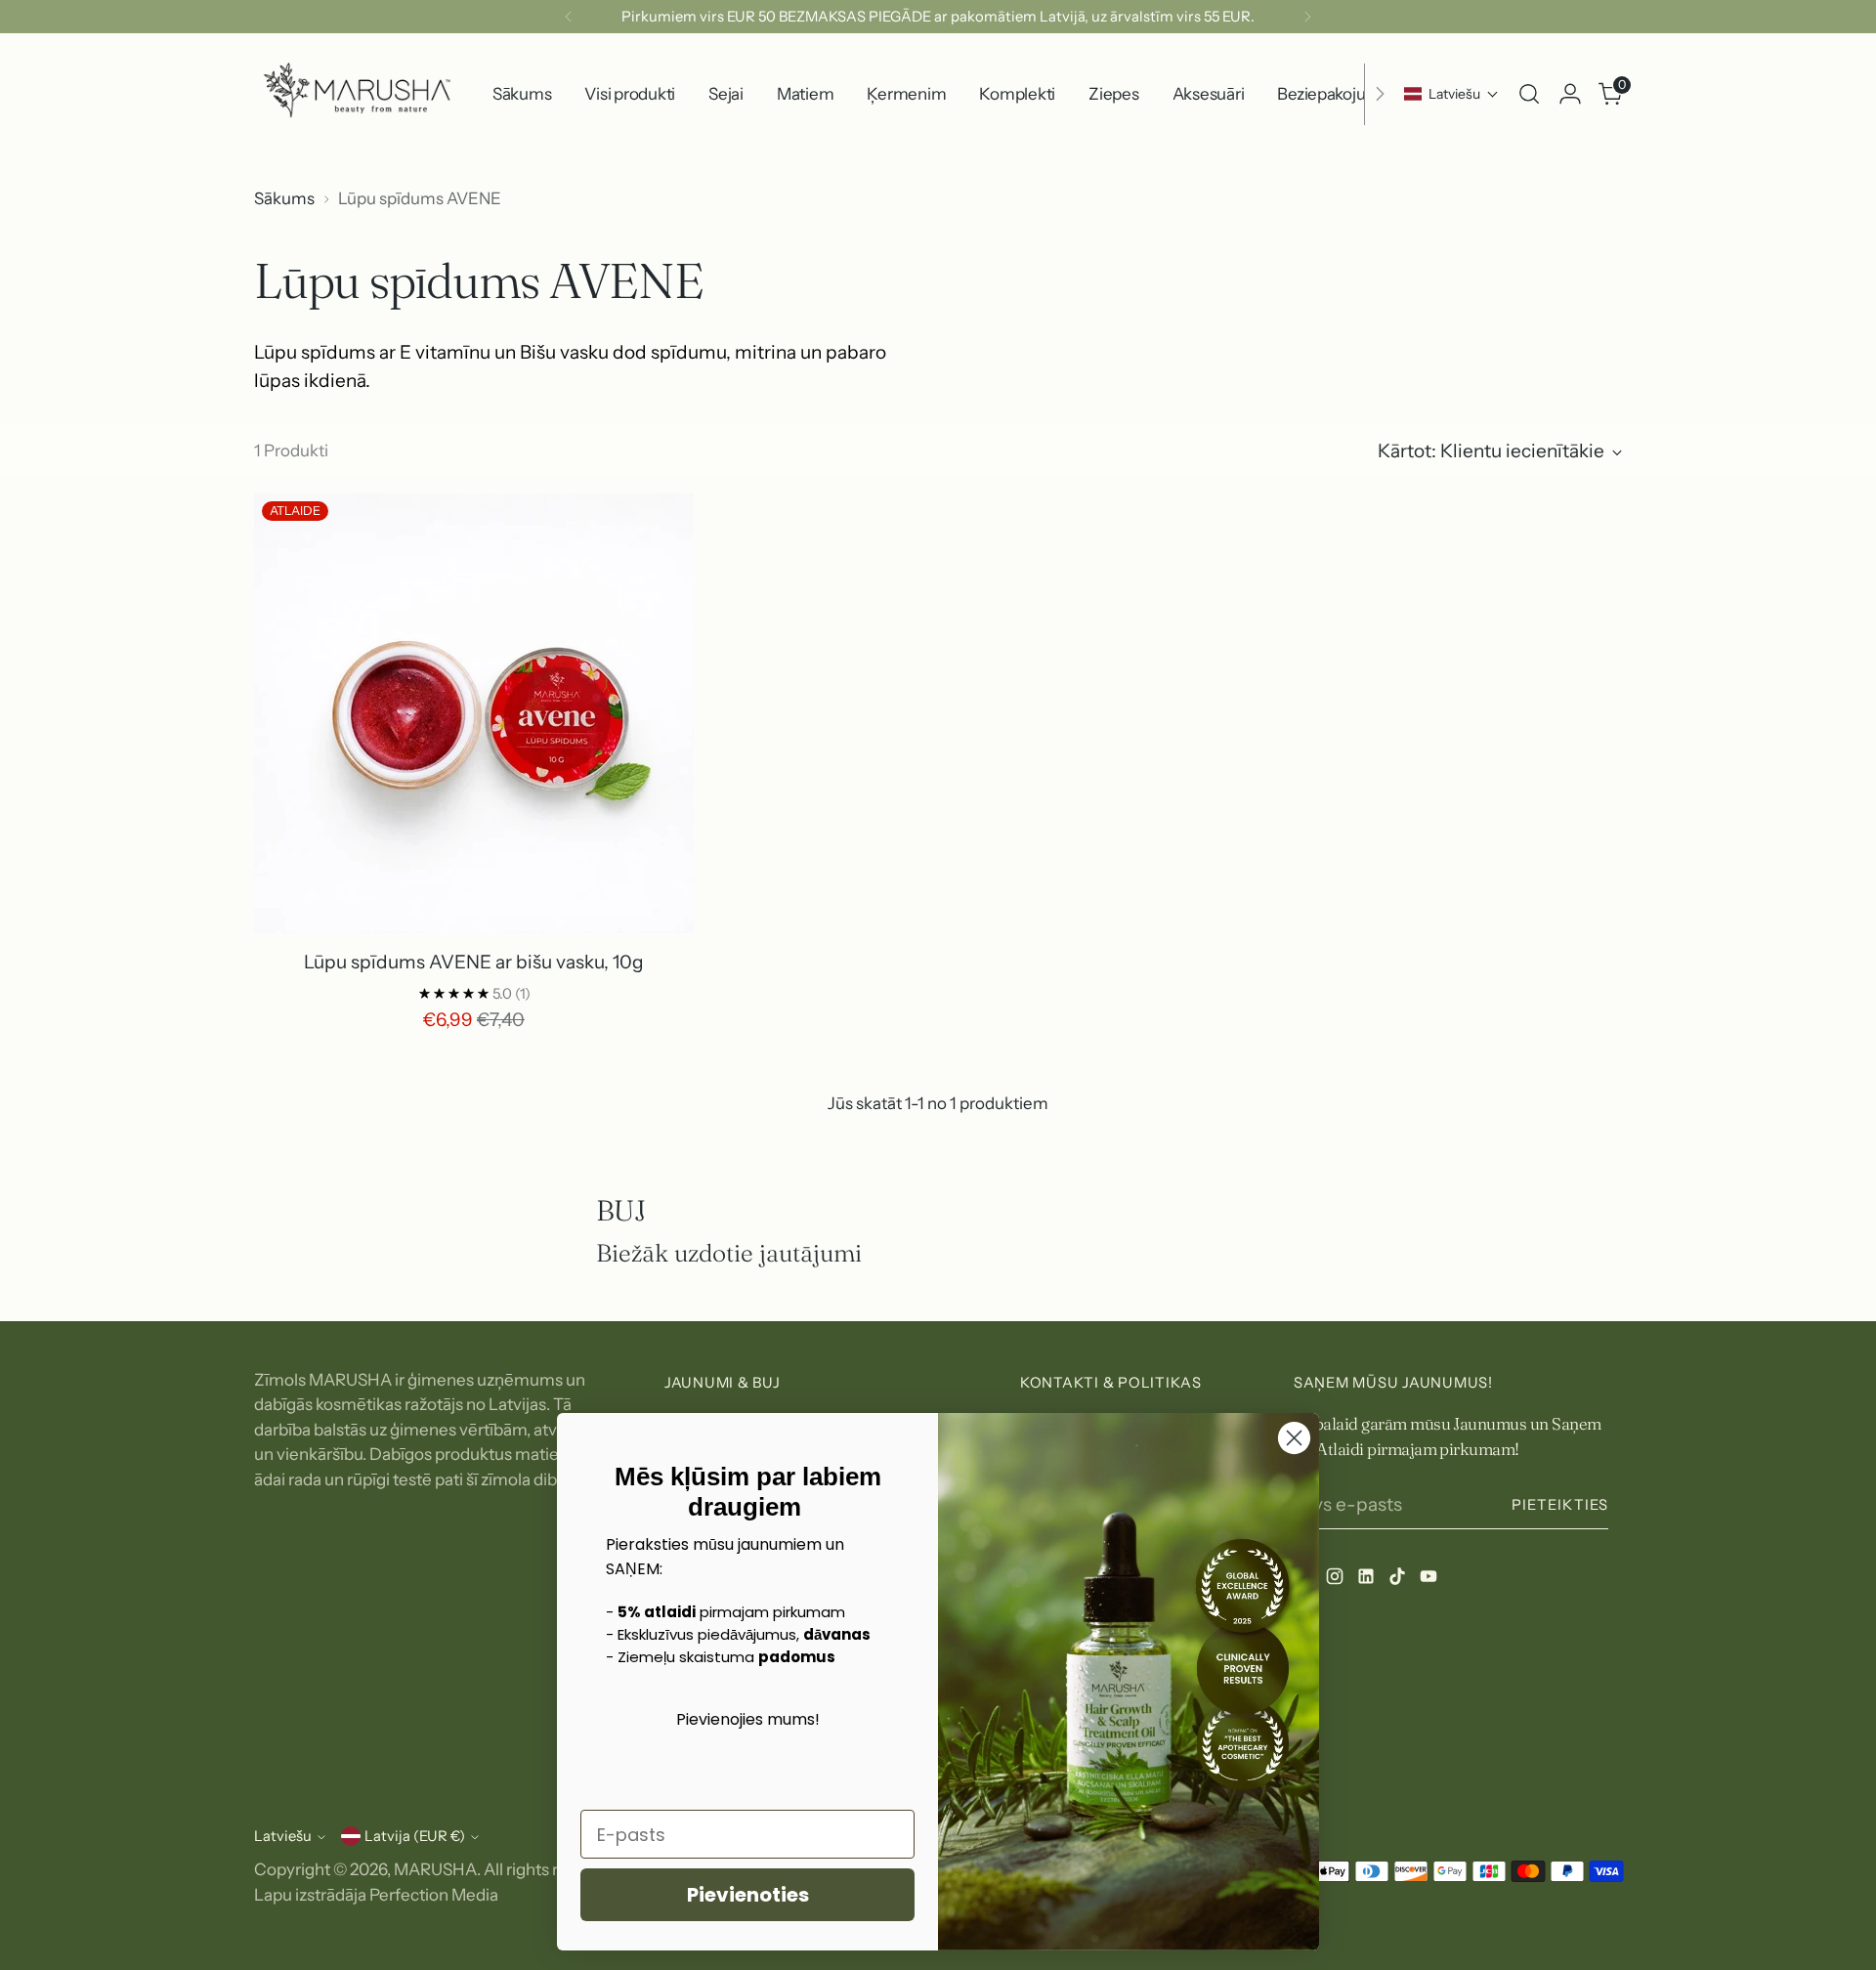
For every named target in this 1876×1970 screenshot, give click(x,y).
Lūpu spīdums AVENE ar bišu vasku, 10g (474, 962)
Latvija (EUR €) (415, 1836)
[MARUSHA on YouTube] (1430, 1580)
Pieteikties (1560, 1505)
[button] (1451, 94)
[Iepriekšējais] (569, 17)
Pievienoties (748, 1895)
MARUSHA (435, 1869)
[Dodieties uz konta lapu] (1570, 94)
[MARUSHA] (357, 94)
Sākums (284, 198)
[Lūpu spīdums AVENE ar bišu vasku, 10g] (474, 713)
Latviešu (283, 1836)
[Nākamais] (1307, 17)
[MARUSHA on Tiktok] (1399, 1580)
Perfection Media (434, 1895)
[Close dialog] (1294, 1438)
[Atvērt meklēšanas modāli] (1529, 94)
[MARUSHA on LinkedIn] (1368, 1580)
